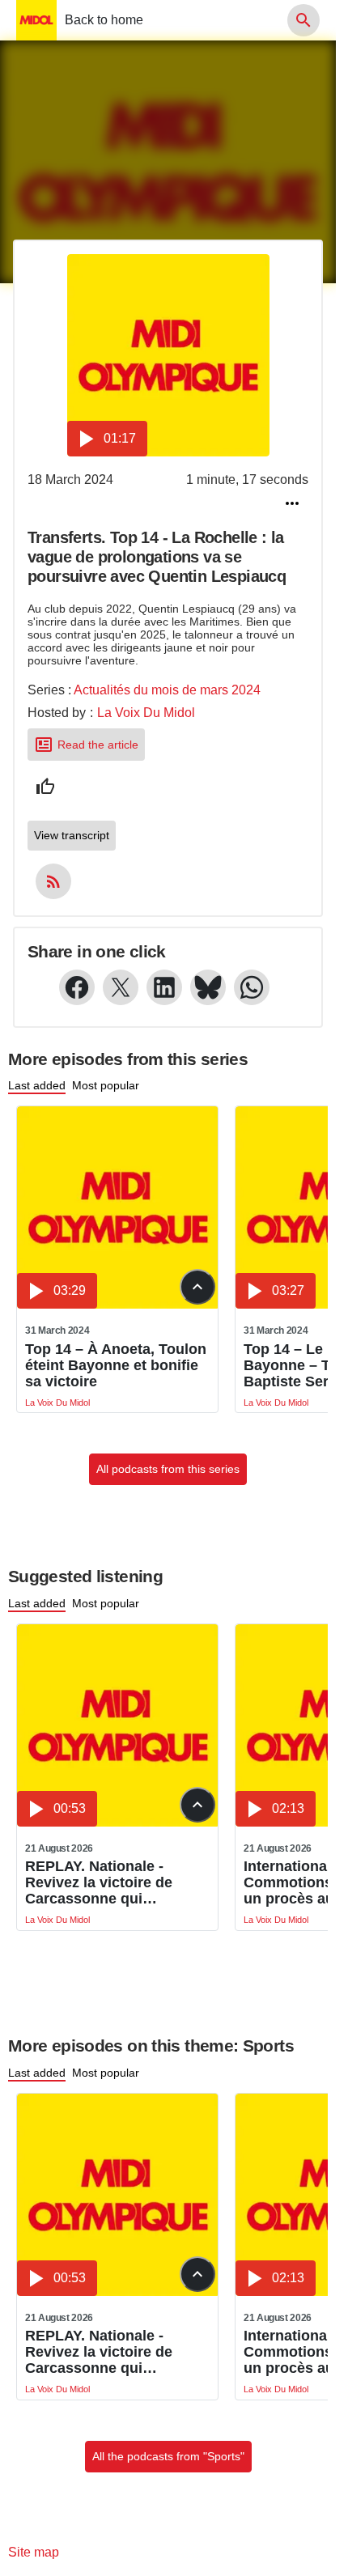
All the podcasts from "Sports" (168, 2456)
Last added (37, 1085)
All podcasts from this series (168, 1469)
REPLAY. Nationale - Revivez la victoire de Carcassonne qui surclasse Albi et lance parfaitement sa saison (104, 1882)
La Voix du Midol (146, 713)
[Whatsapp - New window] (252, 987)
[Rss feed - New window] (53, 881)
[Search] (303, 20)
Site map (34, 2552)
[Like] (45, 787)
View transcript (72, 835)
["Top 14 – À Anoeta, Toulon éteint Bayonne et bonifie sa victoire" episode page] (118, 1207)
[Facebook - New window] (77, 987)
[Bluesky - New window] (208, 987)
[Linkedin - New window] (164, 987)
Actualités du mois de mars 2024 (167, 690)
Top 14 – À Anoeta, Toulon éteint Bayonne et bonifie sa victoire (116, 1365)
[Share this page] (292, 503)
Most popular (106, 1085)
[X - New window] (121, 987)
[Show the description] (197, 1287)
